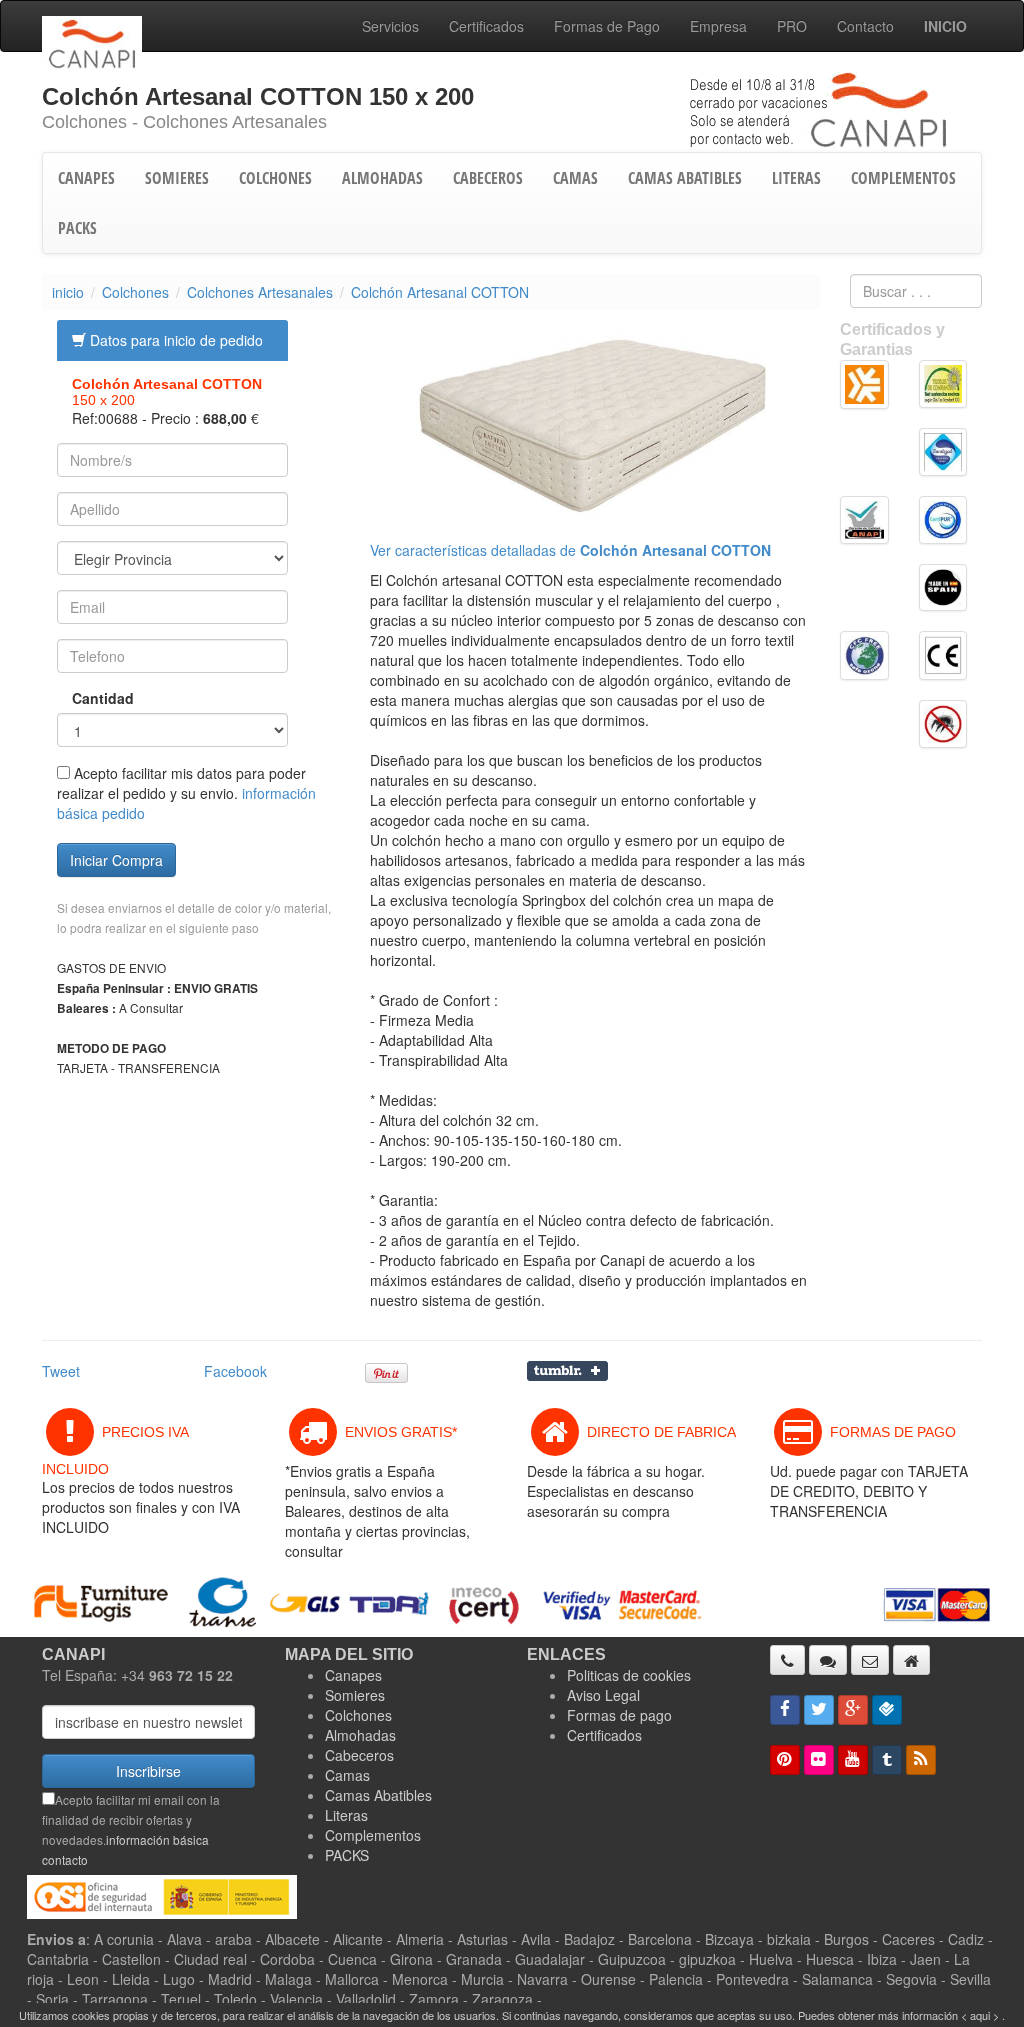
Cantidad (84, 698)
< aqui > (980, 2015)
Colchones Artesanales (260, 292)
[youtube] (853, 1760)
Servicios (390, 26)
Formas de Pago (607, 26)
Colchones (135, 292)
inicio (68, 292)
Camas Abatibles (378, 1795)
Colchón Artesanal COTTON (440, 292)
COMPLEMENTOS (903, 178)
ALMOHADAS (382, 178)
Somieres (355, 1695)
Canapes (353, 1675)
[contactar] (870, 1660)
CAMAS (575, 178)
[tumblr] (887, 1760)
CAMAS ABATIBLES (685, 178)
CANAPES (86, 178)
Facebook (235, 1371)
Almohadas (360, 1735)
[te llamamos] (787, 1660)
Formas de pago (619, 1715)
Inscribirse (148, 1771)
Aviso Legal (603, 1695)
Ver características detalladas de (570, 550)
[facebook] (785, 1710)
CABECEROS (488, 178)
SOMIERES (177, 178)
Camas (347, 1775)
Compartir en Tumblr (567, 1371)
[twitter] (819, 1710)
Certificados (486, 26)
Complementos (373, 1835)
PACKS (77, 228)
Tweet (61, 1371)
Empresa (718, 26)
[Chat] (828, 1660)
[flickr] (819, 1760)
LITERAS (796, 178)
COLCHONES (275, 178)
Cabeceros (359, 1755)
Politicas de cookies (629, 1675)
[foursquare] (887, 1710)
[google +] (853, 1710)
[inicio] (911, 1660)
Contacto (865, 26)
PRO (792, 26)
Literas (346, 1815)
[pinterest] (785, 1760)
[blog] (921, 1760)
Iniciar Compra (116, 860)
